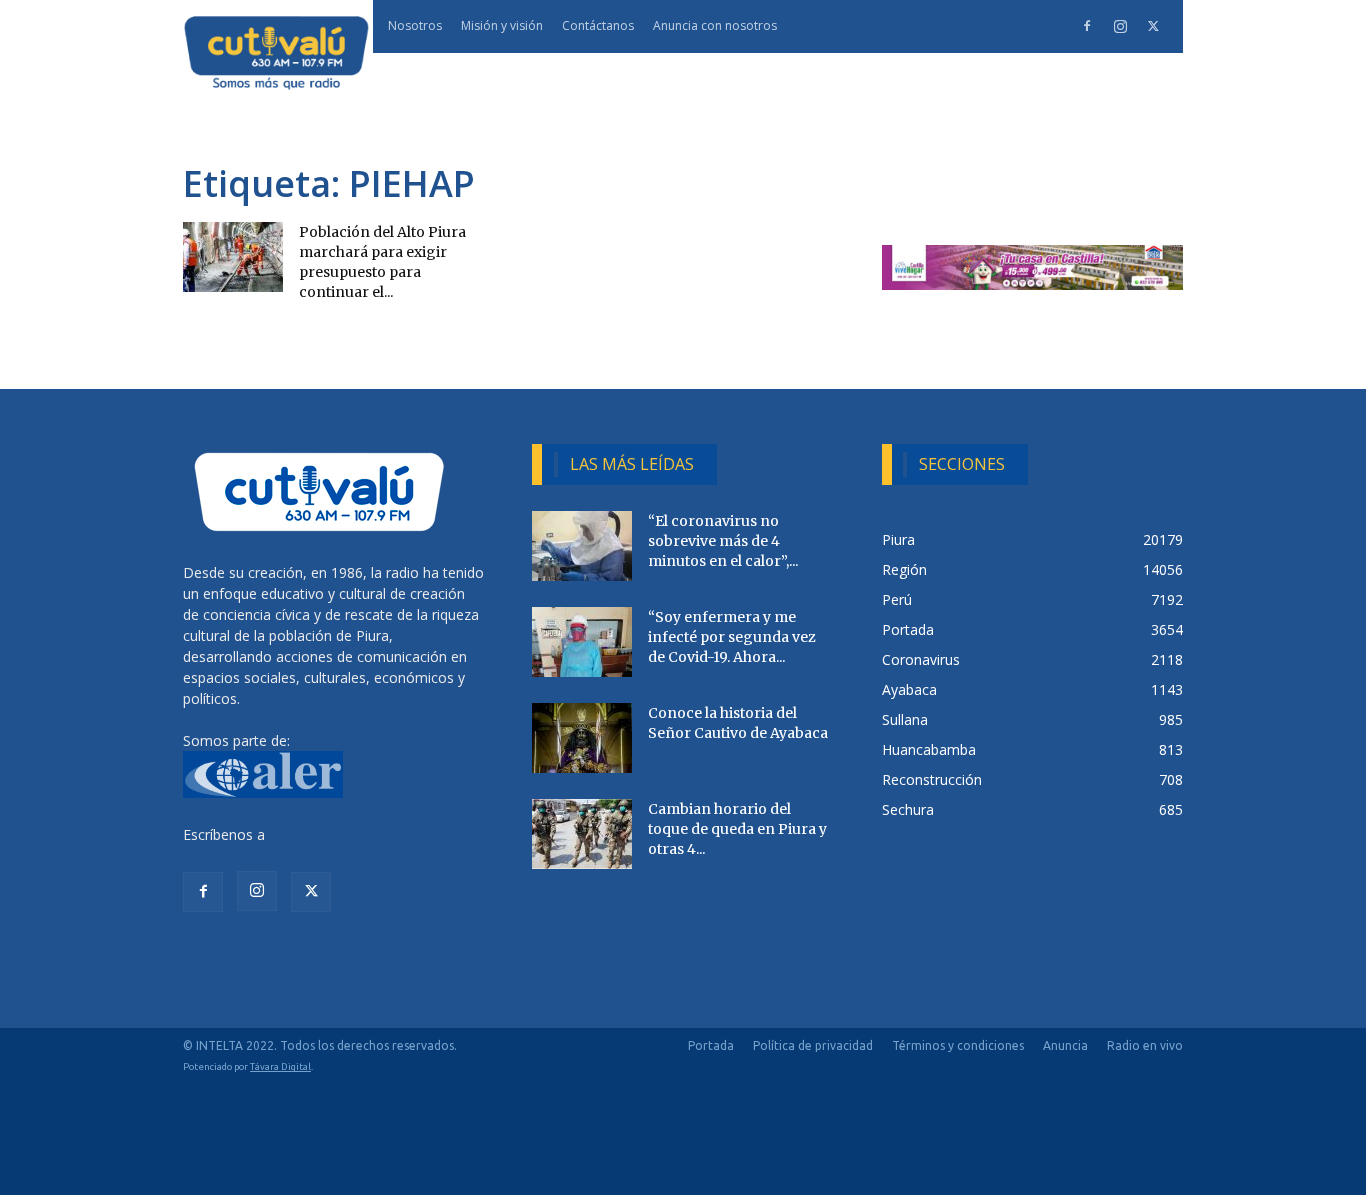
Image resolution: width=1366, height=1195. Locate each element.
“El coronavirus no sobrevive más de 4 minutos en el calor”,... (723, 541)
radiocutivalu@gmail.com (350, 834)
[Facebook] (1087, 26)
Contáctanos (598, 25)
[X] (1153, 26)
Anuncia (1065, 1045)
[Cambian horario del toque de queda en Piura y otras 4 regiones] (582, 834)
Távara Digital (280, 1066)
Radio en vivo (1145, 1045)
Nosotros (415, 25)
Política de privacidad (813, 1045)
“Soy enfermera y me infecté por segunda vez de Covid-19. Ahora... (732, 637)
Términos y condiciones (958, 1045)
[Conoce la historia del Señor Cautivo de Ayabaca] (582, 738)
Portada (711, 1045)
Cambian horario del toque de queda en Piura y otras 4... (737, 829)
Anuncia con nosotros (715, 25)
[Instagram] (1120, 26)
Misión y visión (502, 25)
